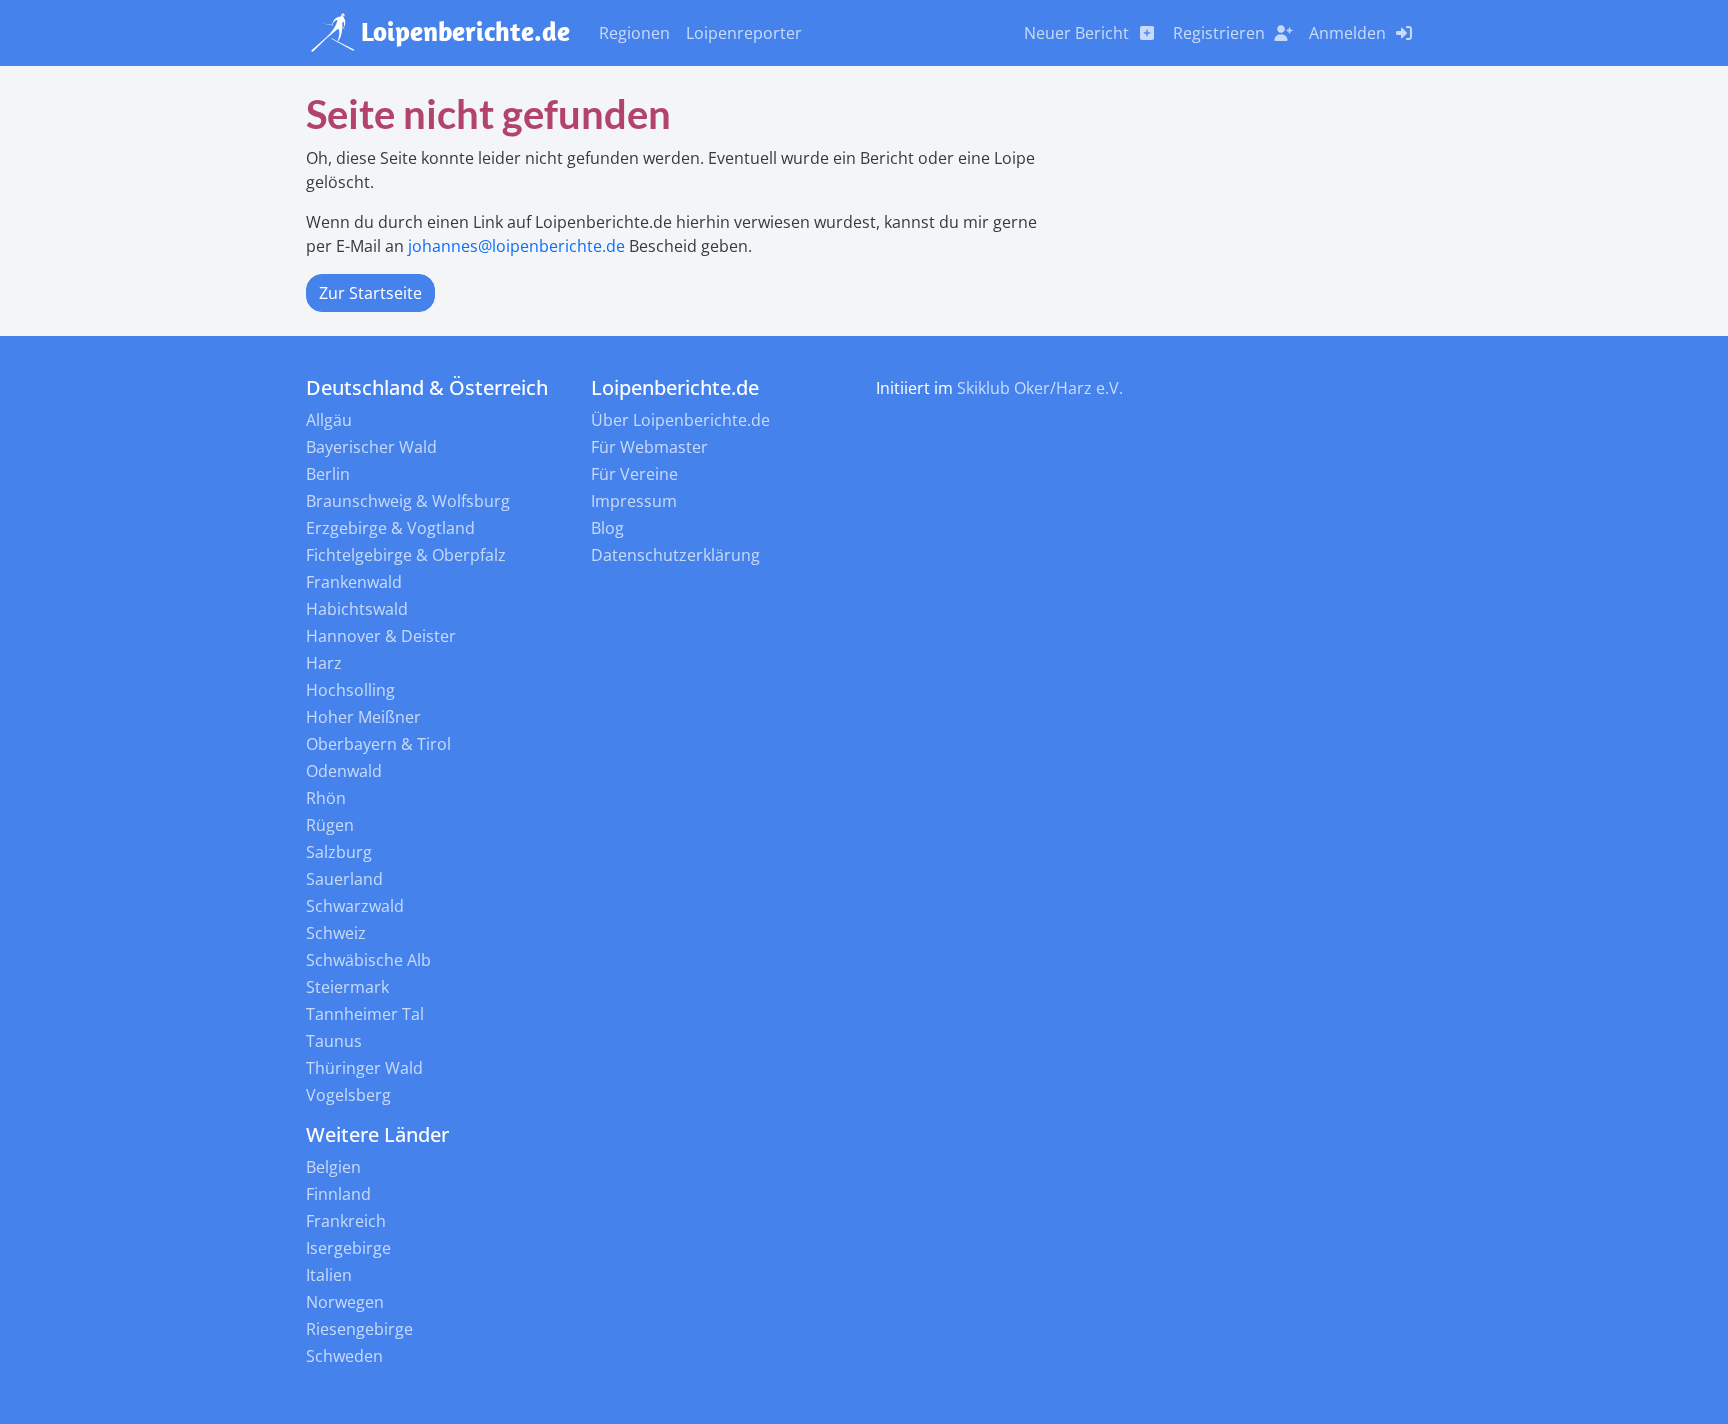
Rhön (326, 798)
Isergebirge (348, 1248)
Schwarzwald (355, 906)
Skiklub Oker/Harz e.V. (1040, 388)
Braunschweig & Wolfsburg (408, 501)
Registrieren (1219, 33)
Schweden (344, 1356)
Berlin (328, 474)
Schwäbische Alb (368, 960)
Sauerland (344, 879)
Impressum (634, 501)
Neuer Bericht (1076, 33)
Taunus (334, 1041)
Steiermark (347, 987)
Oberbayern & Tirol (378, 744)
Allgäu (329, 420)
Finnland (338, 1194)
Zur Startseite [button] (370, 293)
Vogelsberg (348, 1095)
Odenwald (344, 771)
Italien (329, 1275)
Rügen (330, 825)
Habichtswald (357, 609)
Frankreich (346, 1221)
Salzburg (339, 852)
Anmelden (1347, 33)
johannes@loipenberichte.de (516, 246)
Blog (607, 528)
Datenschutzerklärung (675, 555)
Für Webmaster (649, 447)
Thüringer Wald (364, 1068)
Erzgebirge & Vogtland (390, 528)
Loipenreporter (744, 33)
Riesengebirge (359, 1329)
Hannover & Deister (381, 636)
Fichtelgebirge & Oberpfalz (406, 555)
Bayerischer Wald (371, 447)
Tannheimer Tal (365, 1014)
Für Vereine (634, 474)
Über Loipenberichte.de (680, 420)
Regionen (634, 33)
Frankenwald (354, 582)
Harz (324, 663)
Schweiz (336, 933)
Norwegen (345, 1302)
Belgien (333, 1167)
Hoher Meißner (363, 717)
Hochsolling (350, 690)
